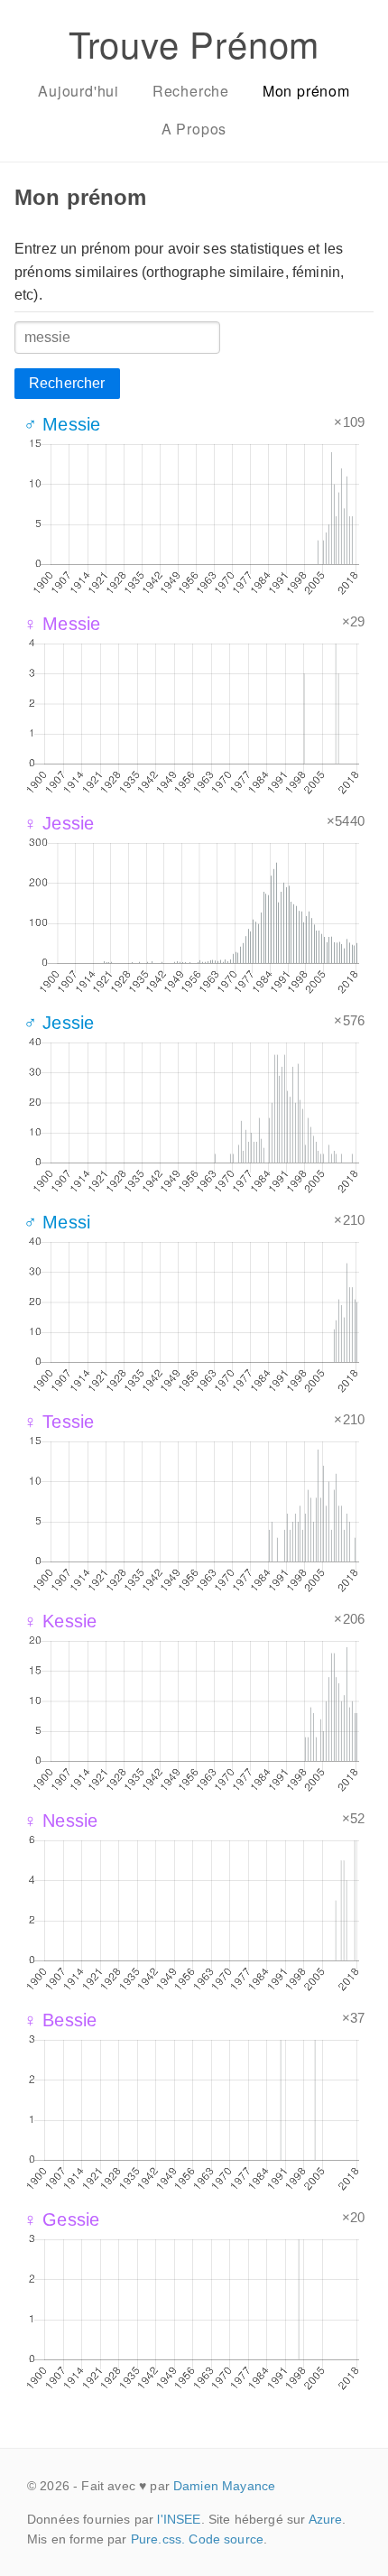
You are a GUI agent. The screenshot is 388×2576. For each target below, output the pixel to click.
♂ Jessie (59, 1023)
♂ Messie (62, 424)
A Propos (194, 129)
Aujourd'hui (79, 91)
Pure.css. (158, 2539)
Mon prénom (306, 91)
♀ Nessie (60, 1821)
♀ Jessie (59, 823)
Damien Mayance (224, 2486)
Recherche (191, 91)
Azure (326, 2519)
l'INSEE (179, 2519)
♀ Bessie (60, 2020)
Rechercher (67, 383)
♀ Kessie (60, 1621)
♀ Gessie (61, 2219)
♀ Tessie (59, 1422)
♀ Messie (62, 624)
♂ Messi (57, 1222)
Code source (226, 2539)
